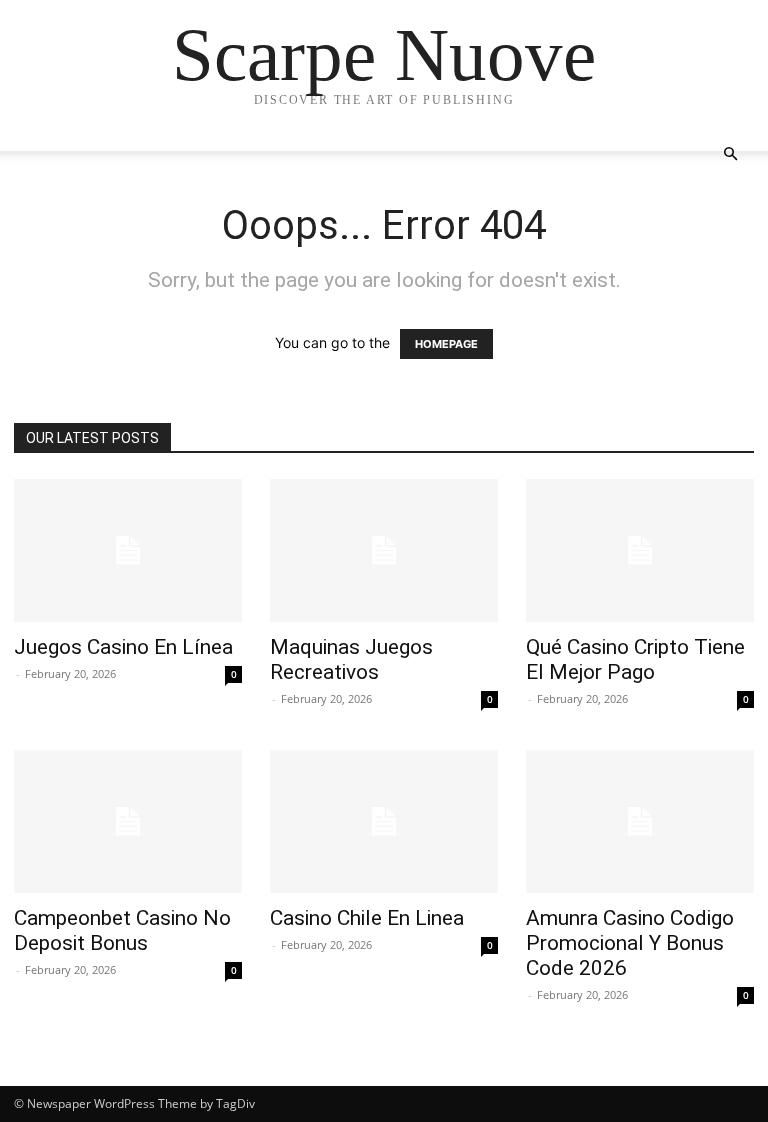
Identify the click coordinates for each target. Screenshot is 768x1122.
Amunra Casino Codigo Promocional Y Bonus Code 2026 (630, 943)
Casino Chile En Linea (367, 918)
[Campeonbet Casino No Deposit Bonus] (128, 821)
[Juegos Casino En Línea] (128, 550)
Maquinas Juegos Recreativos (351, 659)
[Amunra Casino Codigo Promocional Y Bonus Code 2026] (640, 821)
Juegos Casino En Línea (123, 647)
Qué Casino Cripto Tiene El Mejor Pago (635, 659)
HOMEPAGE (446, 344)
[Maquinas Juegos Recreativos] (384, 550)
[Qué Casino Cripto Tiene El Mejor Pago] (640, 550)
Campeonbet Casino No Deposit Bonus (122, 930)
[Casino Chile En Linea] (384, 821)
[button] (730, 154)
